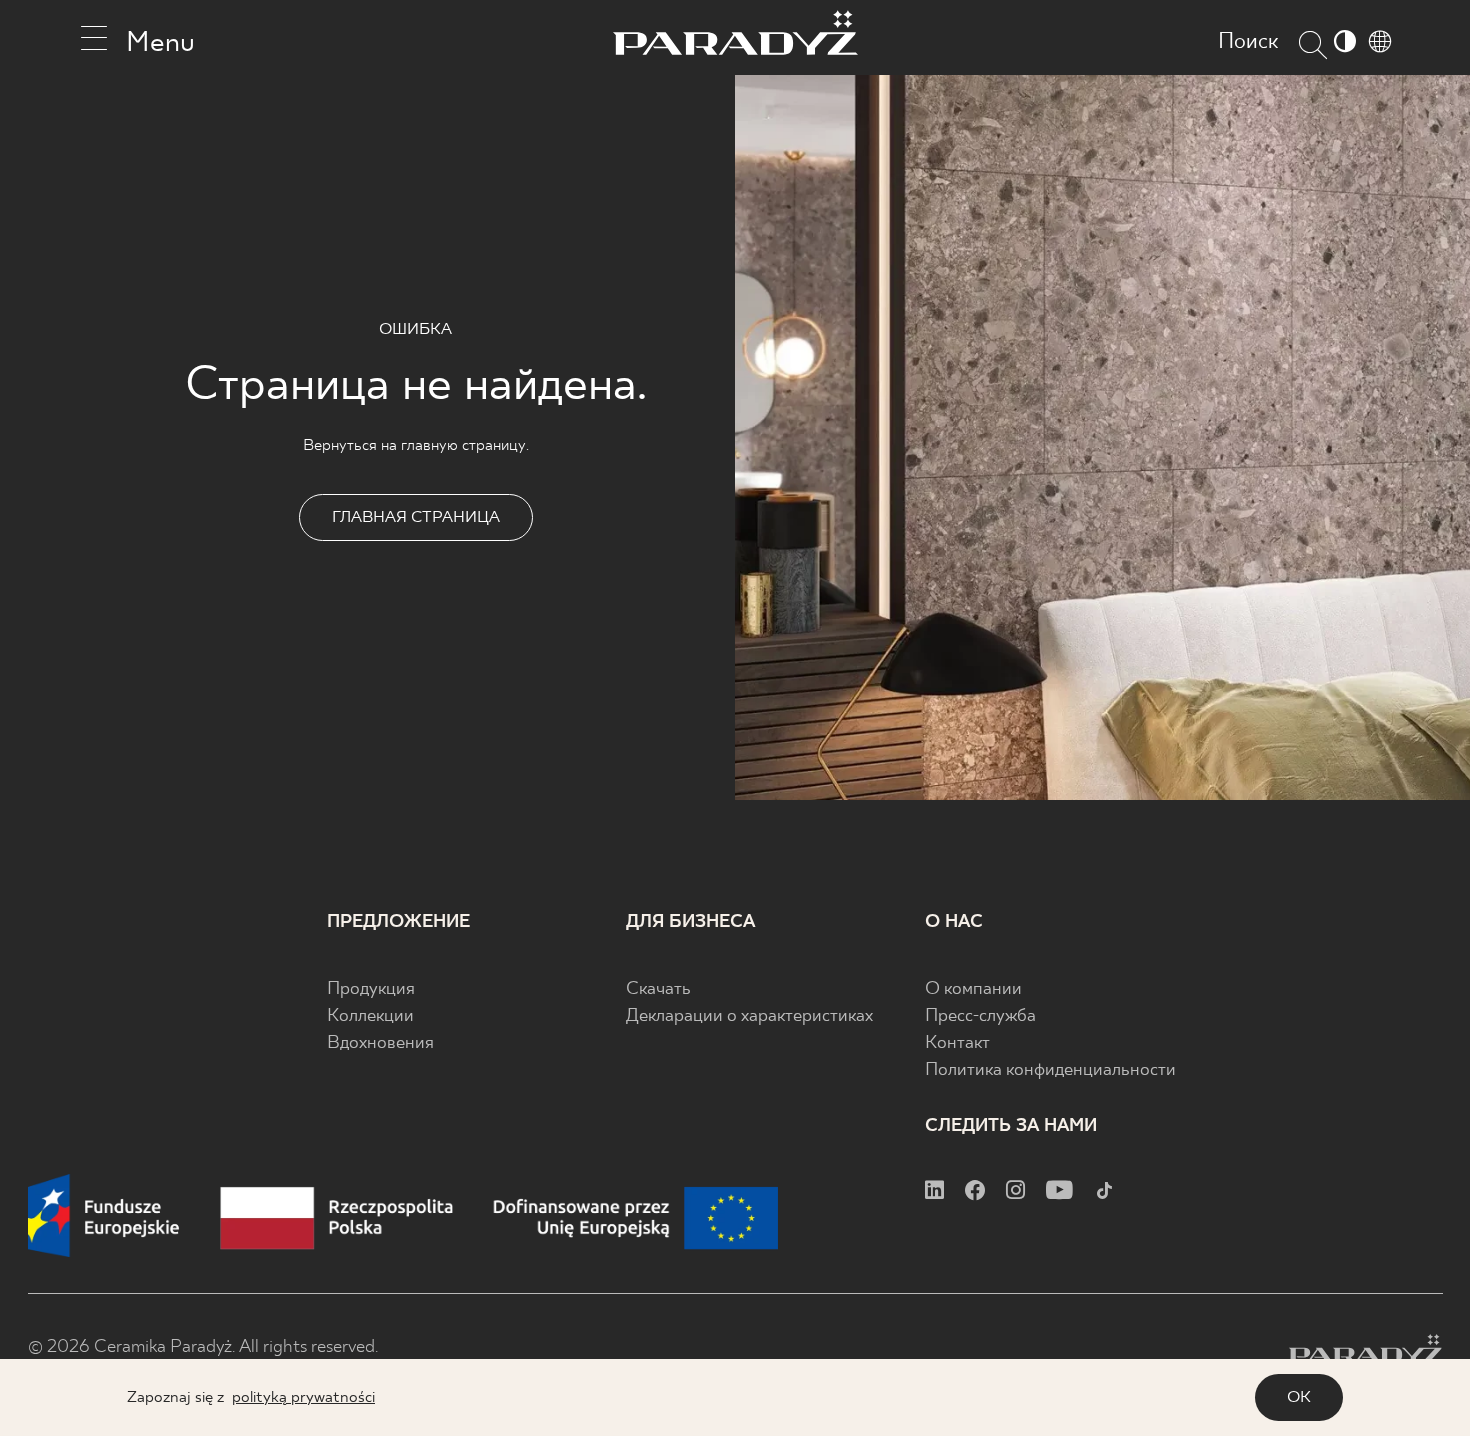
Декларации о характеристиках (749, 1016)
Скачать (658, 989)
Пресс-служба (980, 1016)
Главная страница (416, 517)
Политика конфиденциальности (1050, 1070)
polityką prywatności (303, 1397)
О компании (973, 989)
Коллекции (370, 1016)
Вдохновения (380, 1043)
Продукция (371, 989)
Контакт (957, 1043)
